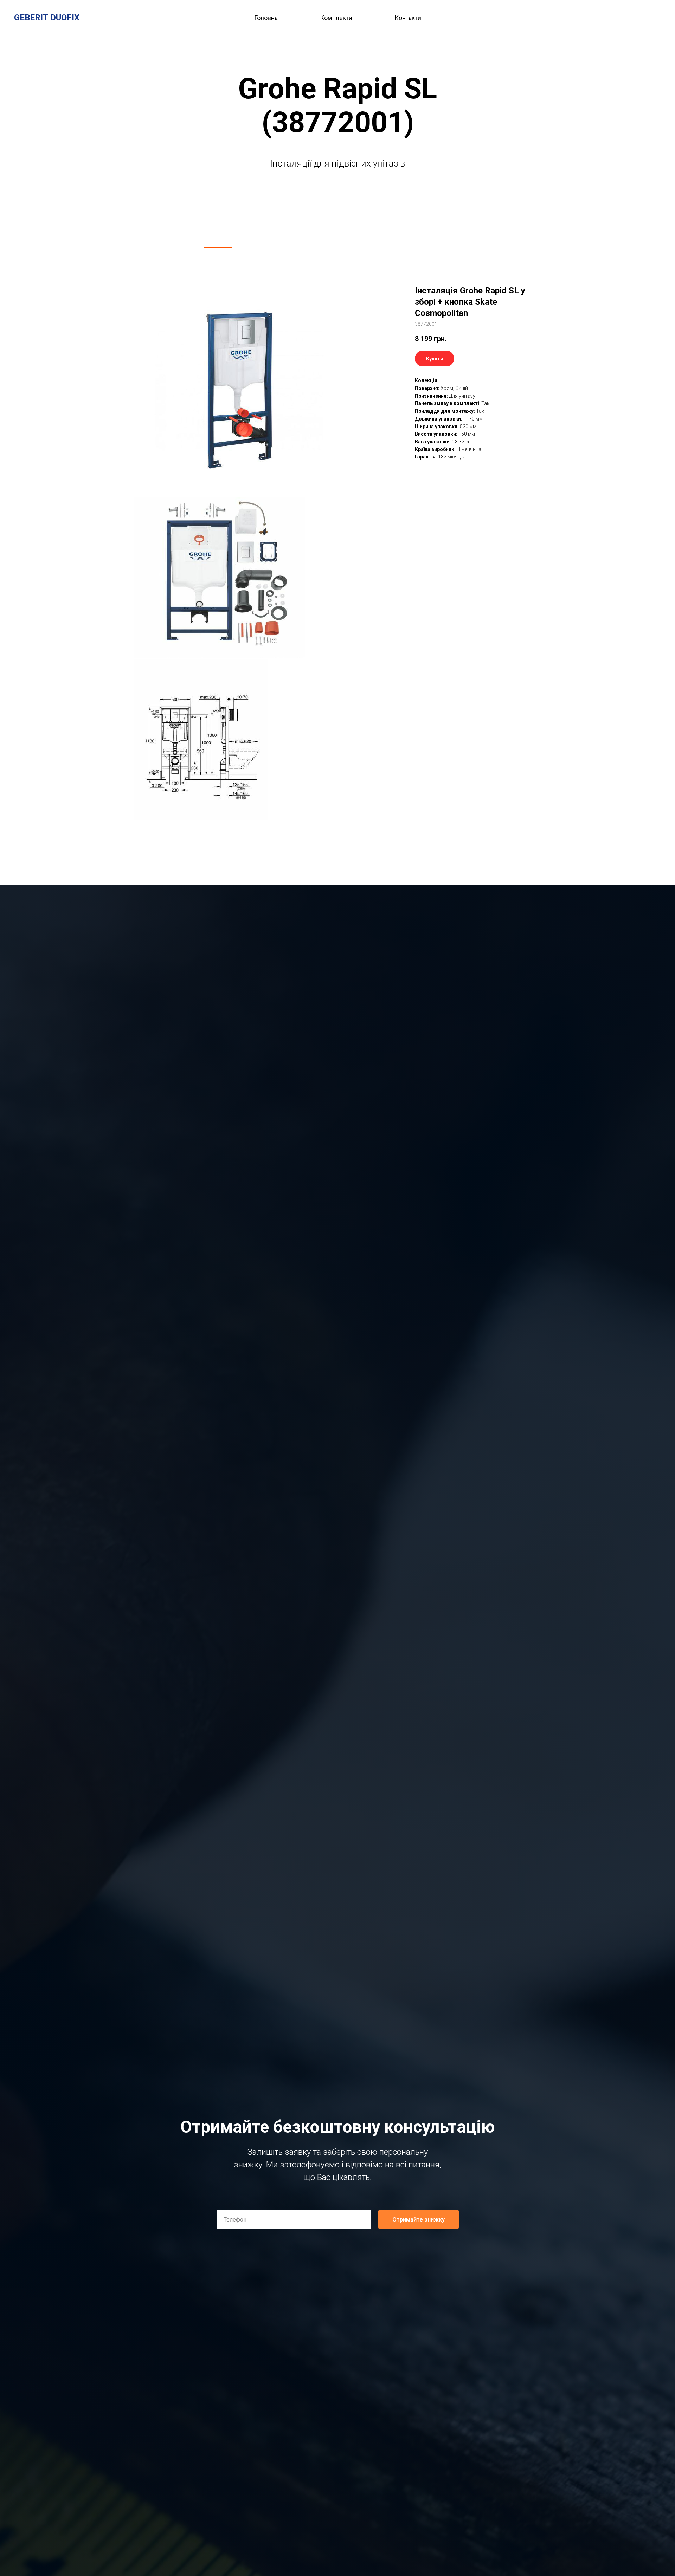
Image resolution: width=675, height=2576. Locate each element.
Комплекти (336, 18)
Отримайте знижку (419, 2220)
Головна (266, 18)
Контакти (408, 18)
